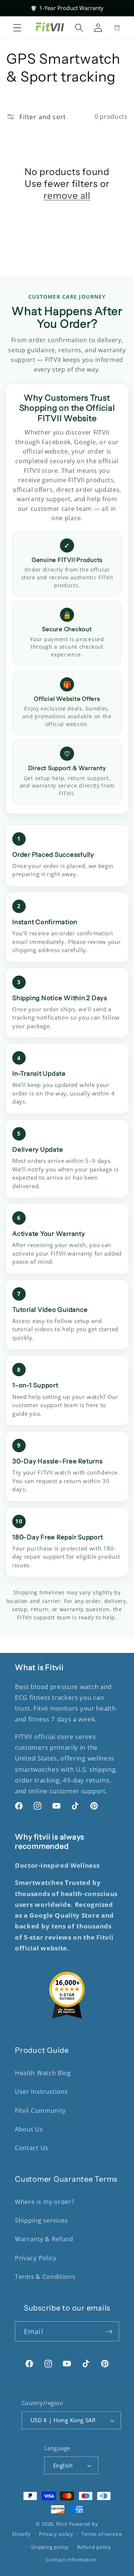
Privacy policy (56, 2534)
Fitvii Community (40, 2111)
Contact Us (32, 2148)
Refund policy (94, 2547)
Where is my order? (44, 2202)
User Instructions (42, 2092)
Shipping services (42, 2220)
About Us (29, 2129)
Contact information (71, 2560)
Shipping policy (50, 2547)
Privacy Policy (36, 2258)
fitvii (62, 2524)
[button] (17, 28)
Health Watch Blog (43, 2073)
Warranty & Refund (44, 2239)
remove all (67, 195)
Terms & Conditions (45, 2277)
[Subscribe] (109, 2331)
